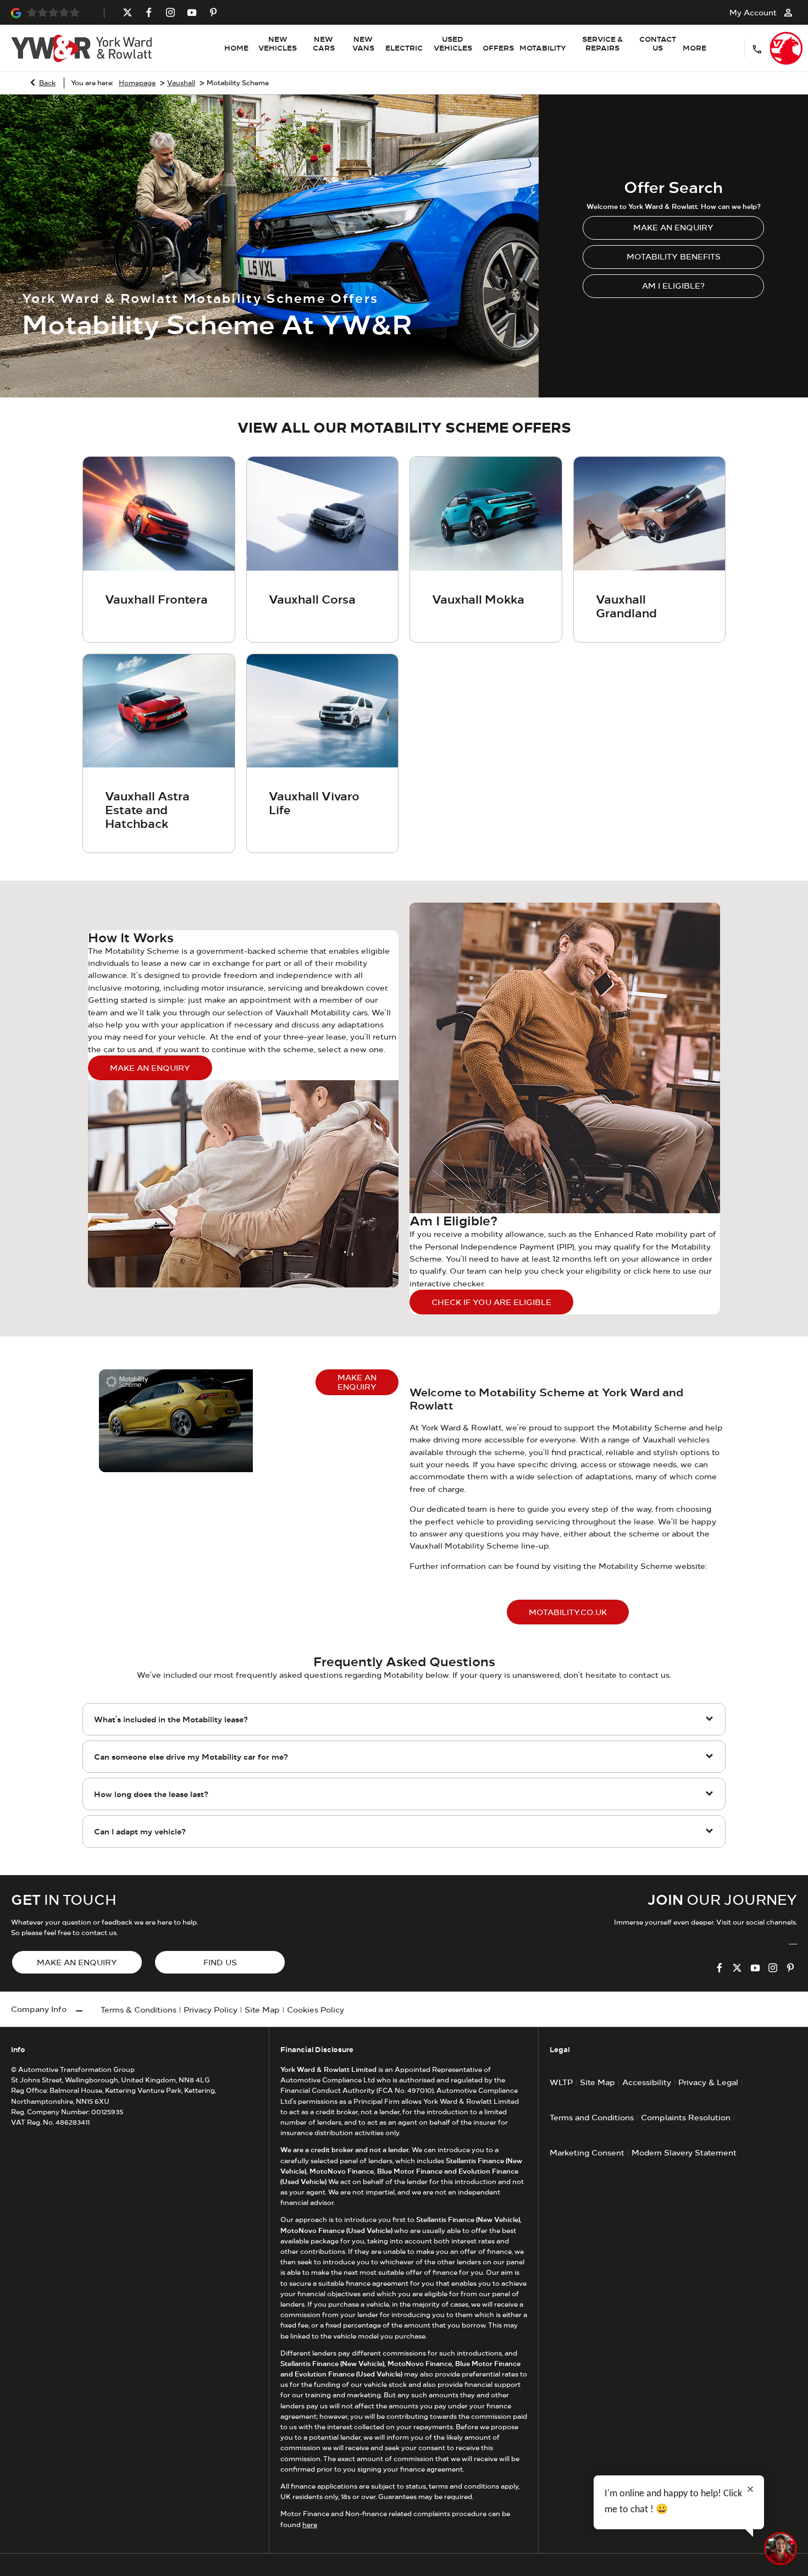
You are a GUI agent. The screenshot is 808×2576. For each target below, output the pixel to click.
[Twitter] (128, 12)
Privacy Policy (211, 2010)
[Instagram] (170, 12)
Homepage (137, 83)
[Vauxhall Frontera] (159, 514)
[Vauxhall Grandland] (650, 514)
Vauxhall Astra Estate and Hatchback (147, 810)
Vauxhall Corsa (312, 599)
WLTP (561, 2082)
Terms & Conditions (139, 2010)
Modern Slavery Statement (684, 2152)
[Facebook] (149, 12)
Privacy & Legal (708, 2082)
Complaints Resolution (686, 2117)
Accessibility (647, 2082)
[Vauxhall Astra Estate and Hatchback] (159, 711)
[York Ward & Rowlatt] (81, 48)
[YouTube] (192, 12)
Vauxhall (181, 83)
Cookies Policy (316, 2010)
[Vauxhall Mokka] (486, 514)
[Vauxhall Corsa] (323, 514)
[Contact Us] (757, 48)
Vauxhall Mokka (478, 599)
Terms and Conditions (592, 2117)
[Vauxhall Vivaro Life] (323, 711)
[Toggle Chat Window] (781, 2549)
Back (47, 83)
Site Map (262, 2010)
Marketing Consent (587, 2152)
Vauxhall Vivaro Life (314, 803)
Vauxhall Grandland (626, 606)
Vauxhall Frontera (156, 599)
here (310, 2525)
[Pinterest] (213, 12)
